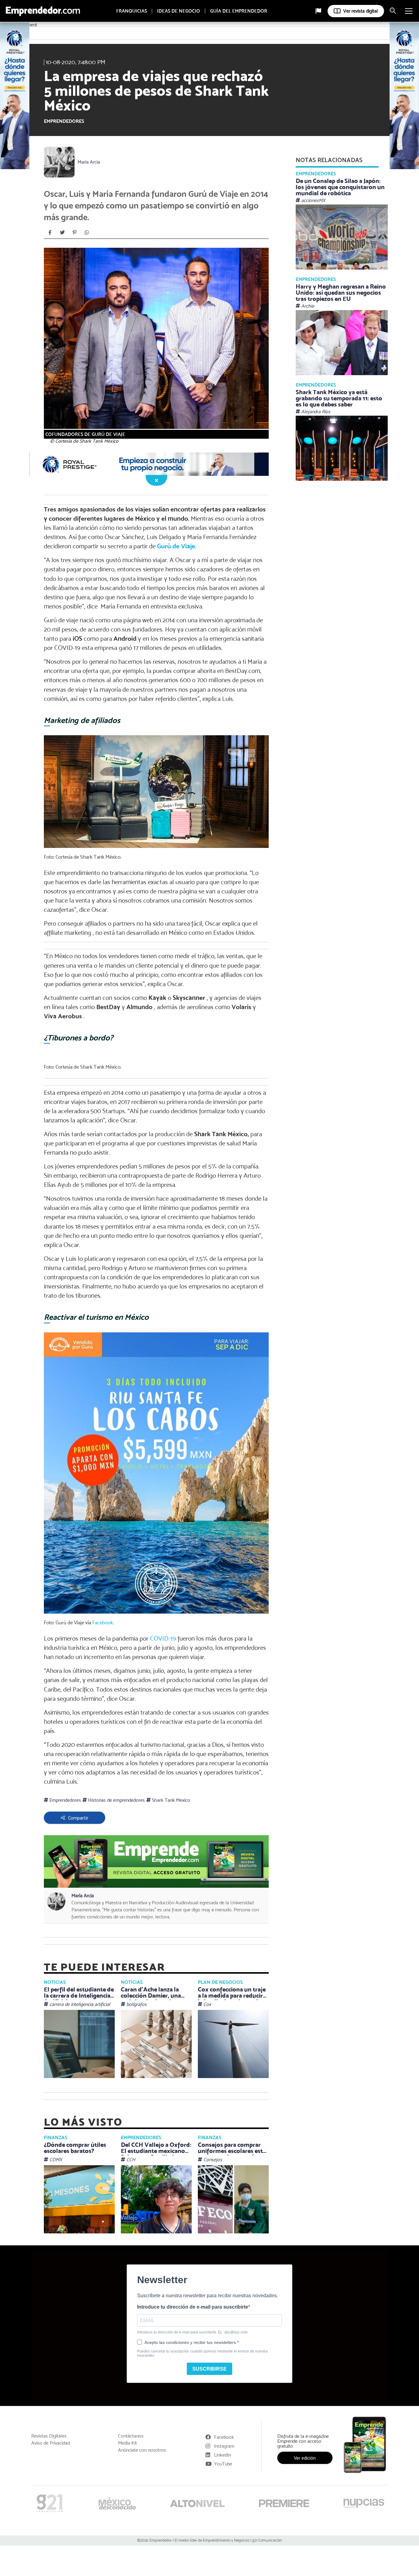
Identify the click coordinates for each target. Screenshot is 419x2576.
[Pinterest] (75, 232)
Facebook (224, 2437)
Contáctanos (131, 2436)
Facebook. (103, 1622)
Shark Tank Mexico (170, 1800)
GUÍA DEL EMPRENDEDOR (239, 11)
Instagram (224, 2446)
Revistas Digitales (49, 2436)
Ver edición (305, 2458)
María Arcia (89, 162)
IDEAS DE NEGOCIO (179, 11)
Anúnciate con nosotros (142, 2450)
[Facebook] (50, 232)
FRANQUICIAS (132, 11)
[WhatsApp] (87, 232)
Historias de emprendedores (116, 1800)
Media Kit (127, 2443)
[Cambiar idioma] (318, 11)
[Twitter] (62, 232)
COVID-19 (164, 1638)
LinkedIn (223, 2455)
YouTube (223, 2464)
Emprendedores (64, 121)
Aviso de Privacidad (51, 2443)
